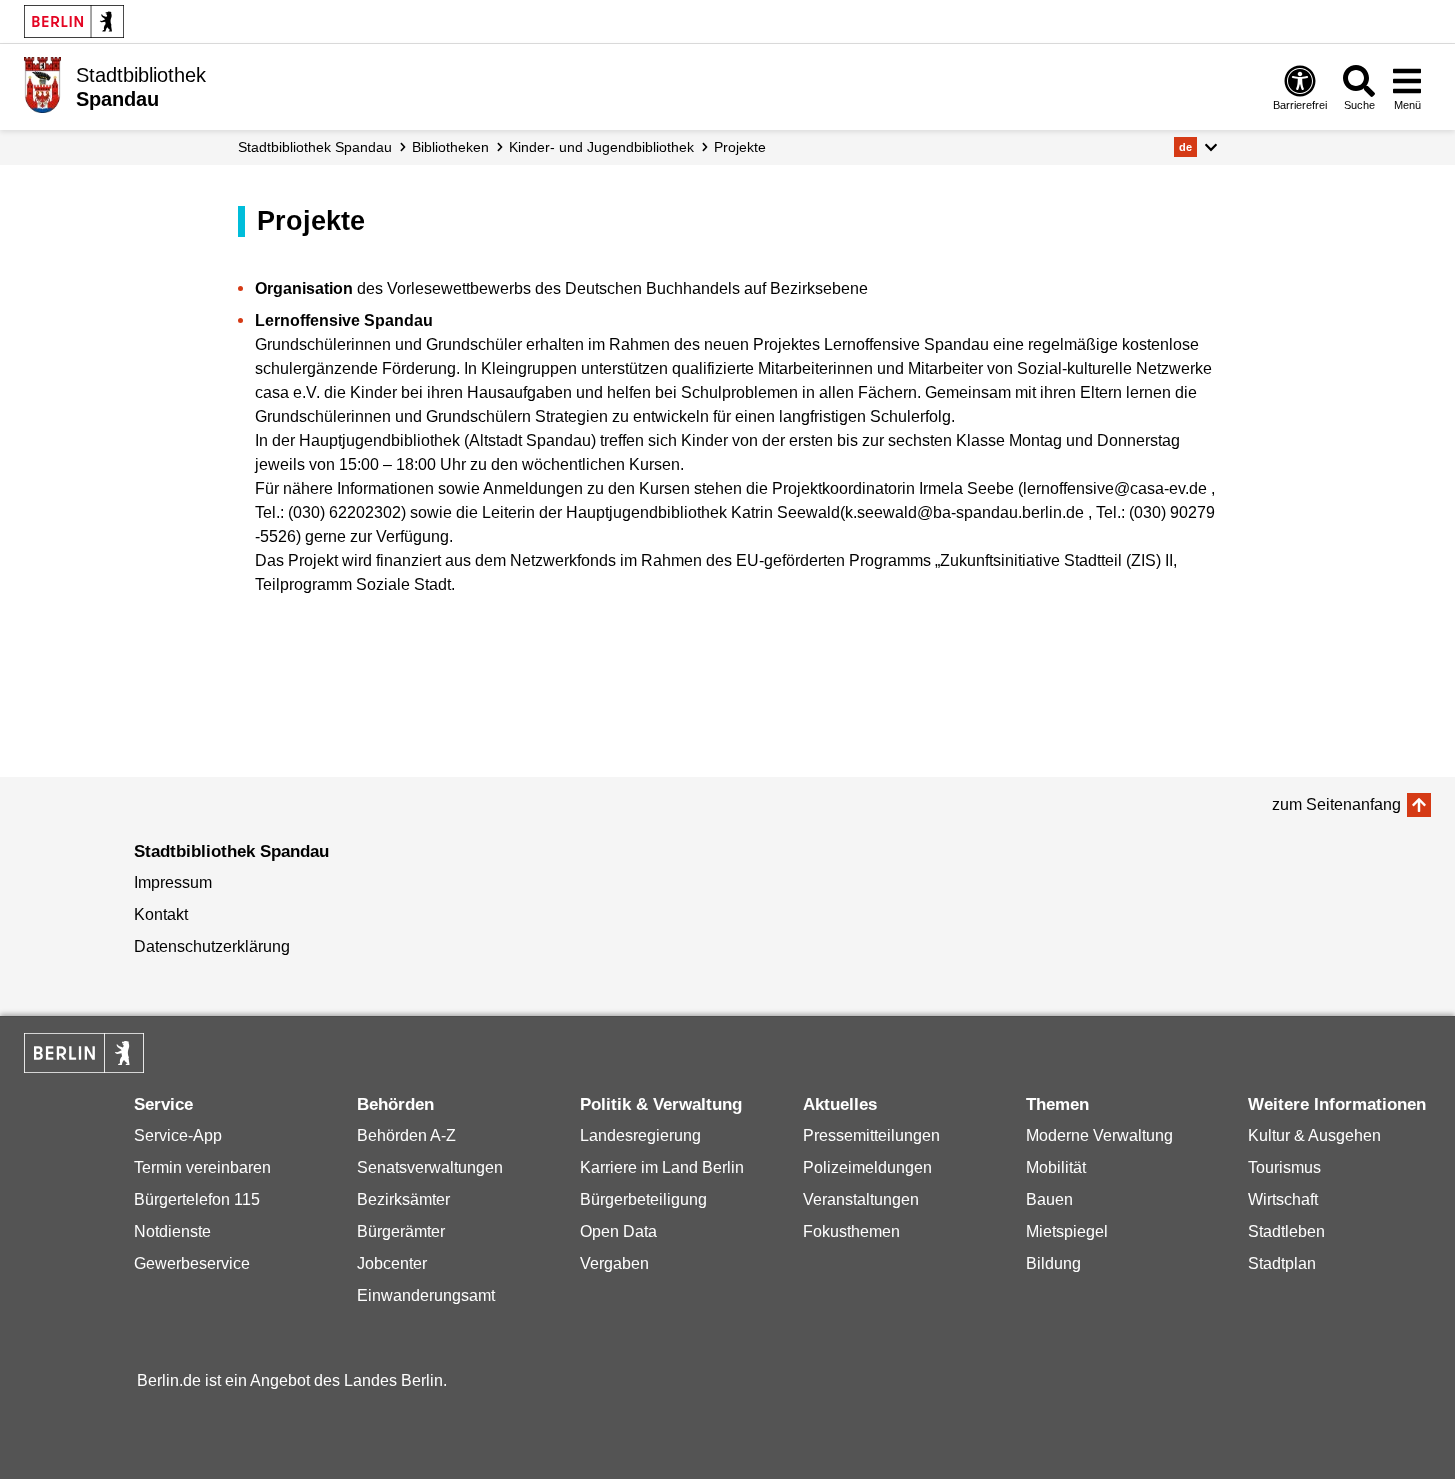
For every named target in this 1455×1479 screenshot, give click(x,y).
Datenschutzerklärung (212, 946)
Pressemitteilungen (871, 1135)
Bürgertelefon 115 (197, 1199)
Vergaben (614, 1263)
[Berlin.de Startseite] (74, 21)
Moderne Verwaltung (1099, 1135)
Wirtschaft (1283, 1199)
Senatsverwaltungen (430, 1167)
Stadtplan (1282, 1263)
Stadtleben (1286, 1231)
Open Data (618, 1231)
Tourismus (1284, 1167)
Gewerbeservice (192, 1263)
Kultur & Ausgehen (1314, 1135)
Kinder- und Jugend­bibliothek (601, 147)
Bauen (1049, 1199)
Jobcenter (392, 1263)
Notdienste (172, 1231)
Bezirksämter (403, 1199)
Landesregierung (640, 1135)
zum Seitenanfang (1336, 804)
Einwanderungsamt (426, 1295)
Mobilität (1056, 1167)
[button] (1195, 147)
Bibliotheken (450, 147)
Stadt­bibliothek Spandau (315, 147)
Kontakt (161, 914)
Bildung (1053, 1263)
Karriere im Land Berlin (662, 1167)
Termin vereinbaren (202, 1167)
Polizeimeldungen (867, 1167)
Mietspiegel (1067, 1231)
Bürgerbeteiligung (643, 1199)
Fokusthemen (851, 1231)
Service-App (178, 1135)
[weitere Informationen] (42, 85)
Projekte (740, 147)
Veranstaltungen (861, 1199)
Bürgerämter (401, 1231)
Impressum (173, 882)
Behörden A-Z (406, 1135)
